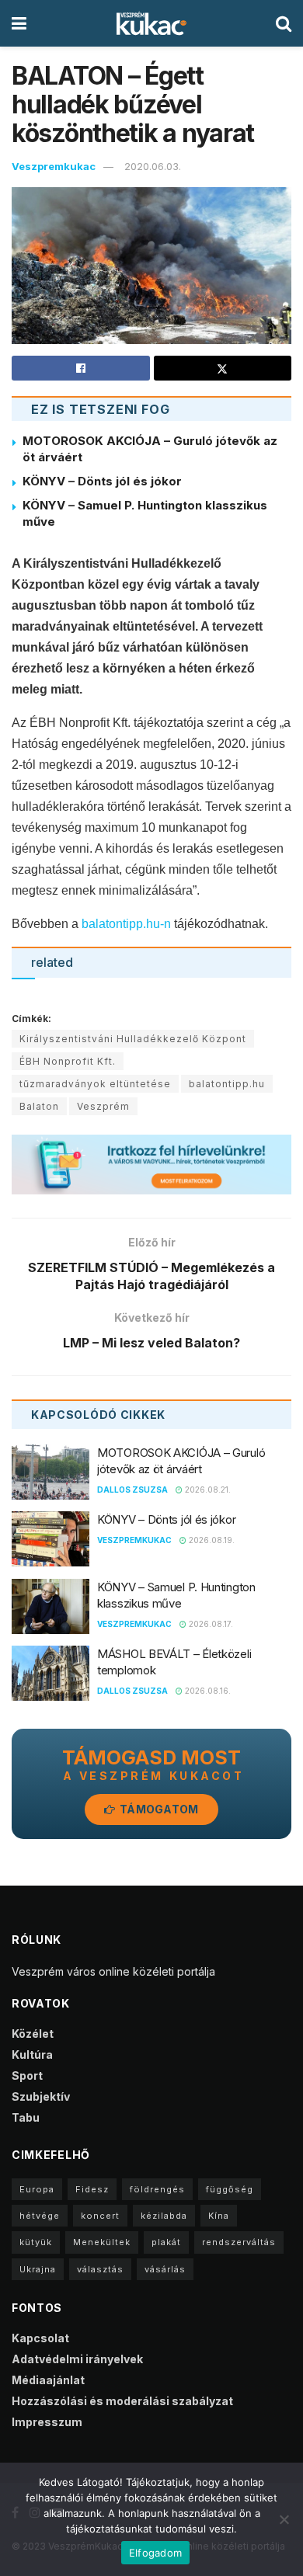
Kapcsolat (40, 2338)
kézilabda (164, 2216)
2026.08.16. (207, 1691)
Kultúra (32, 2055)
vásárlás (165, 2269)
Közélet (33, 2034)
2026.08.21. (207, 1490)
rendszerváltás (239, 2242)
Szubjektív (41, 2096)
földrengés (157, 2189)
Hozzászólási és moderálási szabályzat (122, 2401)
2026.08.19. (211, 1540)
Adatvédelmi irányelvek (77, 2359)
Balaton (39, 1106)
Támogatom (158, 1809)
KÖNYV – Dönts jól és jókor (102, 481)
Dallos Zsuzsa (132, 1490)
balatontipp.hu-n (126, 924)
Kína (219, 2216)
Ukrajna (38, 2269)
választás (100, 2269)
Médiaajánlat (48, 2380)
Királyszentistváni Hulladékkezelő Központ (133, 1039)
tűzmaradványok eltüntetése (95, 1084)
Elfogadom (155, 2553)
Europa (37, 2189)
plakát (166, 2242)
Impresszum (47, 2422)
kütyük (36, 2242)
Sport (27, 2075)
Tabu (26, 2117)
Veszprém (103, 1106)
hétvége (40, 2216)
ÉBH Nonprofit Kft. (68, 1061)
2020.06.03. (153, 166)
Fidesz (92, 2189)
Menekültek (102, 2242)
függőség (230, 2189)
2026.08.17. (210, 1624)
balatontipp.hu (227, 1084)
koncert (100, 2216)
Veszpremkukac (54, 166)
